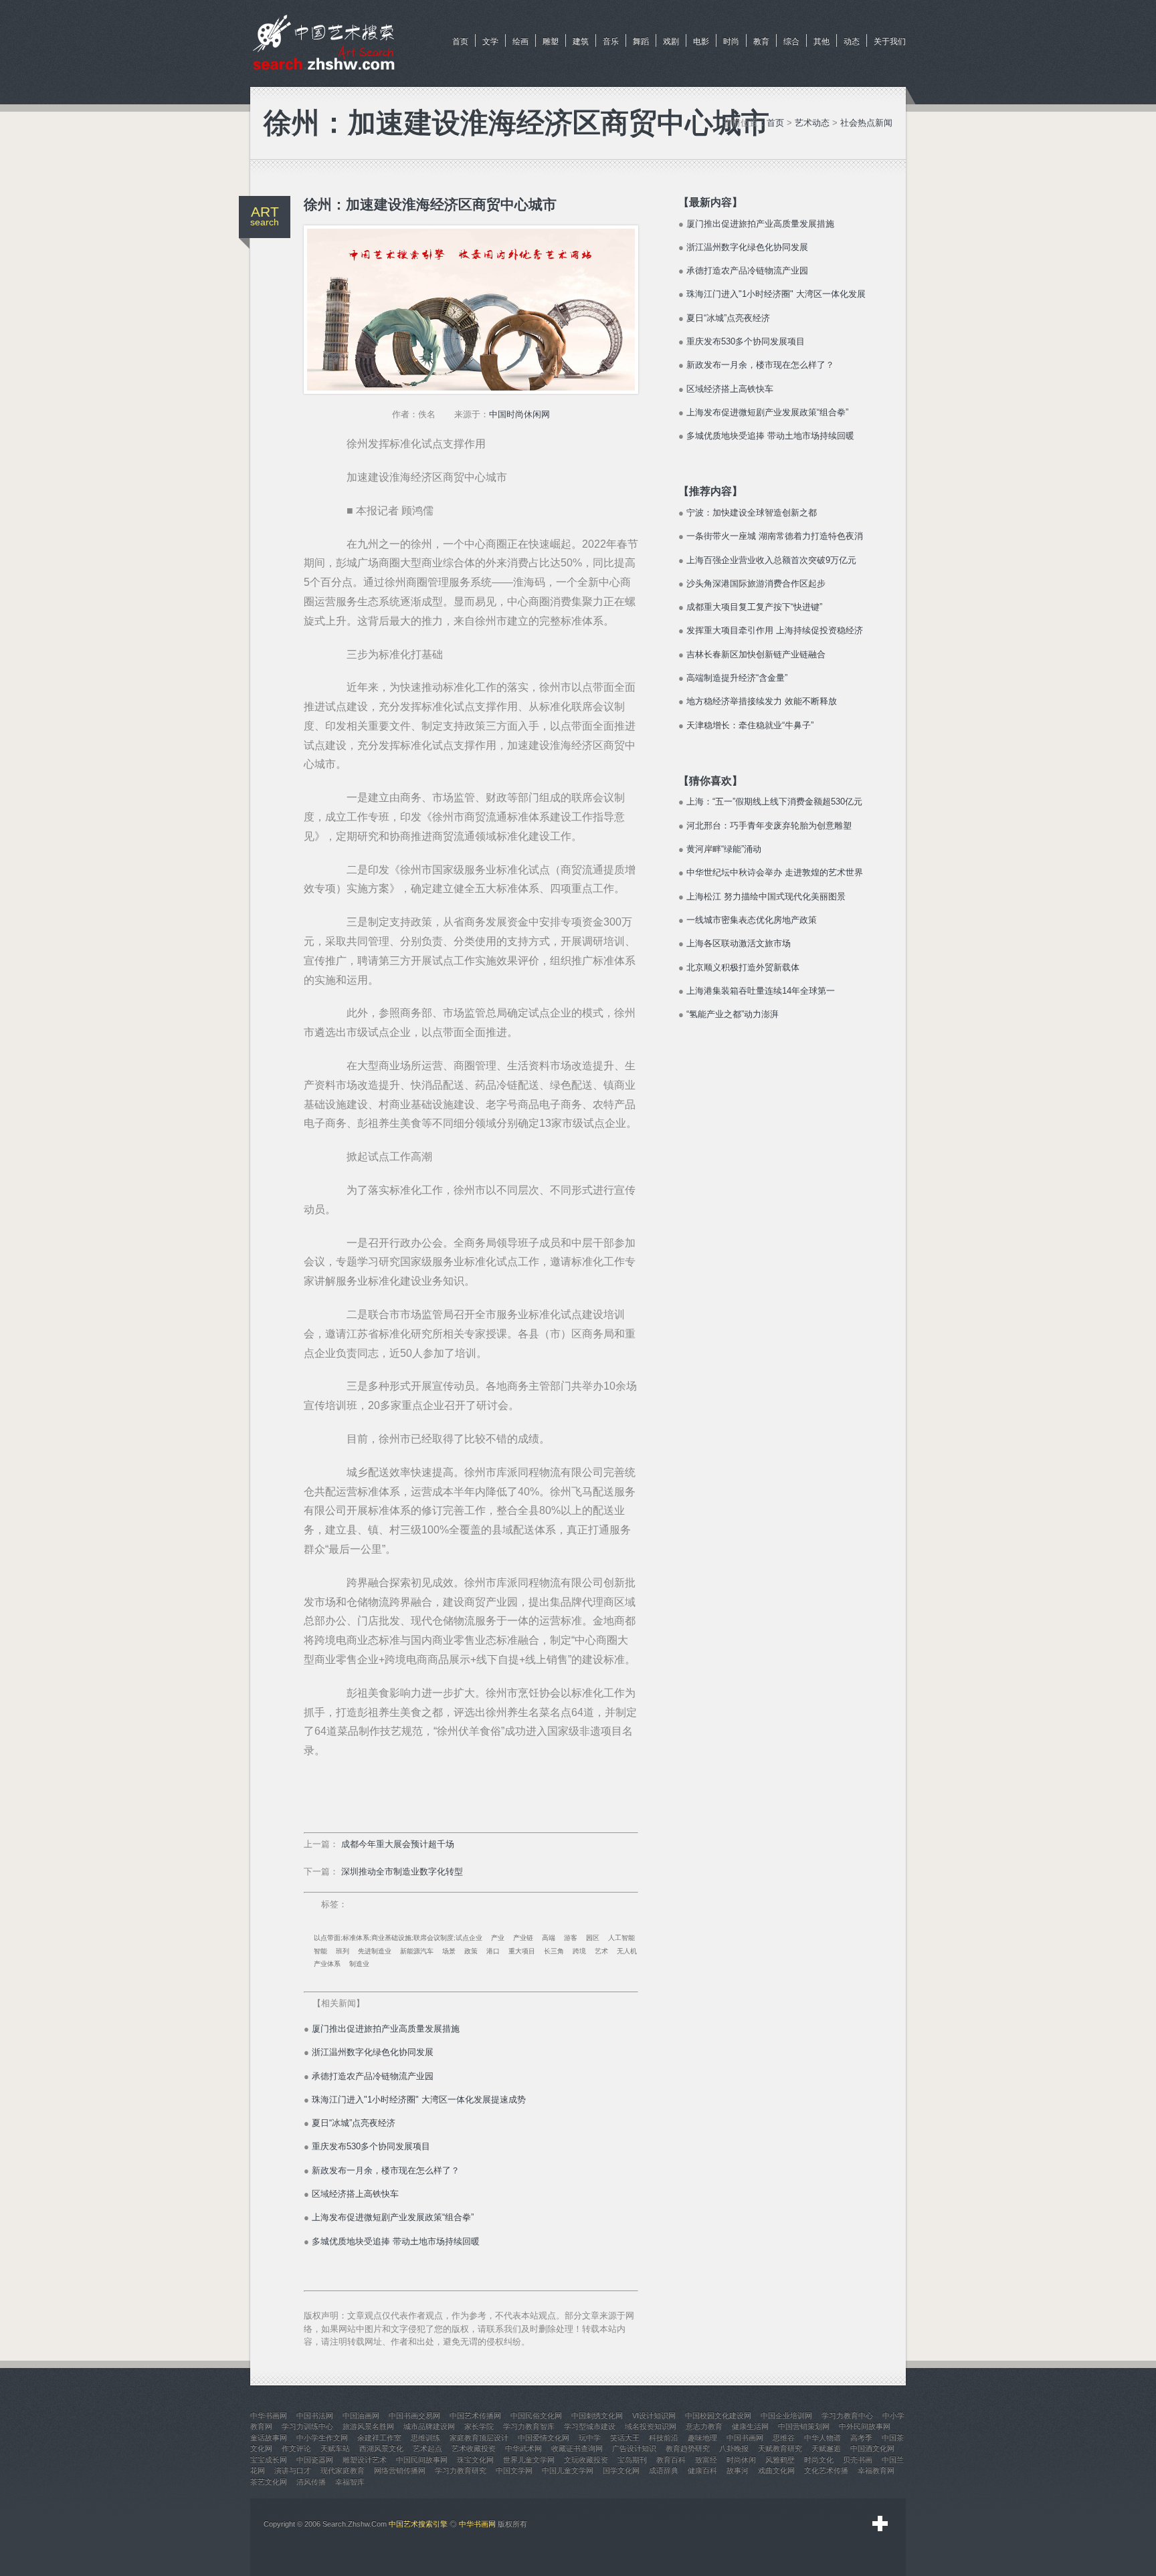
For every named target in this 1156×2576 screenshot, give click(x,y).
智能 (320, 1951)
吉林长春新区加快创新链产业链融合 (756, 654)
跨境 (579, 1951)
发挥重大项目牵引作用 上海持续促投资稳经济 (775, 630)
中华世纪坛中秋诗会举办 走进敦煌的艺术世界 (775, 872)
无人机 (627, 1951)
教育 (761, 41)
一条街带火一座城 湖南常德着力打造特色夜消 (775, 536)
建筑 (581, 41)
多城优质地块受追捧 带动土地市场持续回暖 (396, 2241)
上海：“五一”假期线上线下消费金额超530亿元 (774, 801)
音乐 (611, 41)
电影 (701, 41)
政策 (471, 1951)
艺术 (601, 1951)
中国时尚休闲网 (519, 414)
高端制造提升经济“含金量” (737, 678)
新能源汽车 (417, 1951)
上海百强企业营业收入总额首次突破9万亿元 (771, 560)
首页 (460, 41)
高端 (549, 1938)
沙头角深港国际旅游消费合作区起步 (756, 583)
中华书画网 (477, 2524)
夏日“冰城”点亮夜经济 (354, 2123)
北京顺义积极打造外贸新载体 (743, 967)
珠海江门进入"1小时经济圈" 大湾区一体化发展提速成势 (419, 2100)
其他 (822, 41)
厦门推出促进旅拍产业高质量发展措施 (386, 2029)
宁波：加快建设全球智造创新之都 (752, 513)
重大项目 (522, 1951)
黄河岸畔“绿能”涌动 (724, 849)
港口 (493, 1951)
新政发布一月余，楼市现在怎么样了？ (386, 2170)
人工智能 (621, 1938)
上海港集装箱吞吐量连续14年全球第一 (761, 991)
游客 (571, 1938)
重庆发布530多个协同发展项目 (371, 2146)
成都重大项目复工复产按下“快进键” (754, 607)
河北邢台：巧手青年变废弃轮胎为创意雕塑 (769, 826)
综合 (791, 41)
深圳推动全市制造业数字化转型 (402, 1871)
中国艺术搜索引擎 (418, 2524)
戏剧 (671, 41)
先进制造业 (375, 1951)
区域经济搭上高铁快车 (355, 2194)
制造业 (359, 1964)
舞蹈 (641, 41)
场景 (449, 1951)
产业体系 (327, 1964)
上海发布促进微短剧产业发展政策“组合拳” (393, 2217)
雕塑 (551, 41)
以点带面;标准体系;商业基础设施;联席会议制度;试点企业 (398, 1938)
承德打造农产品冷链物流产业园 (373, 2076)
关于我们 (890, 41)
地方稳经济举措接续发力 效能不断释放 (762, 701)
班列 (343, 1951)
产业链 (523, 1938)
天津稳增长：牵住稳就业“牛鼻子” (750, 725)
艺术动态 (812, 123)
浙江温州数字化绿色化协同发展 (373, 2052)
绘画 (520, 41)
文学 (490, 41)
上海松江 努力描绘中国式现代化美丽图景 (766, 896)
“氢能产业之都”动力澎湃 (733, 1014)
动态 (852, 41)
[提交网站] (880, 2524)
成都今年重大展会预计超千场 (398, 1844)
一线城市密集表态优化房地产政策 (752, 920)
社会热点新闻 (866, 123)
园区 (593, 1938)
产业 (498, 1938)
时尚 (731, 41)
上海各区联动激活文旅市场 (739, 943)
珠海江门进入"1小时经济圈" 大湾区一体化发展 (776, 294)
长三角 (554, 1951)
